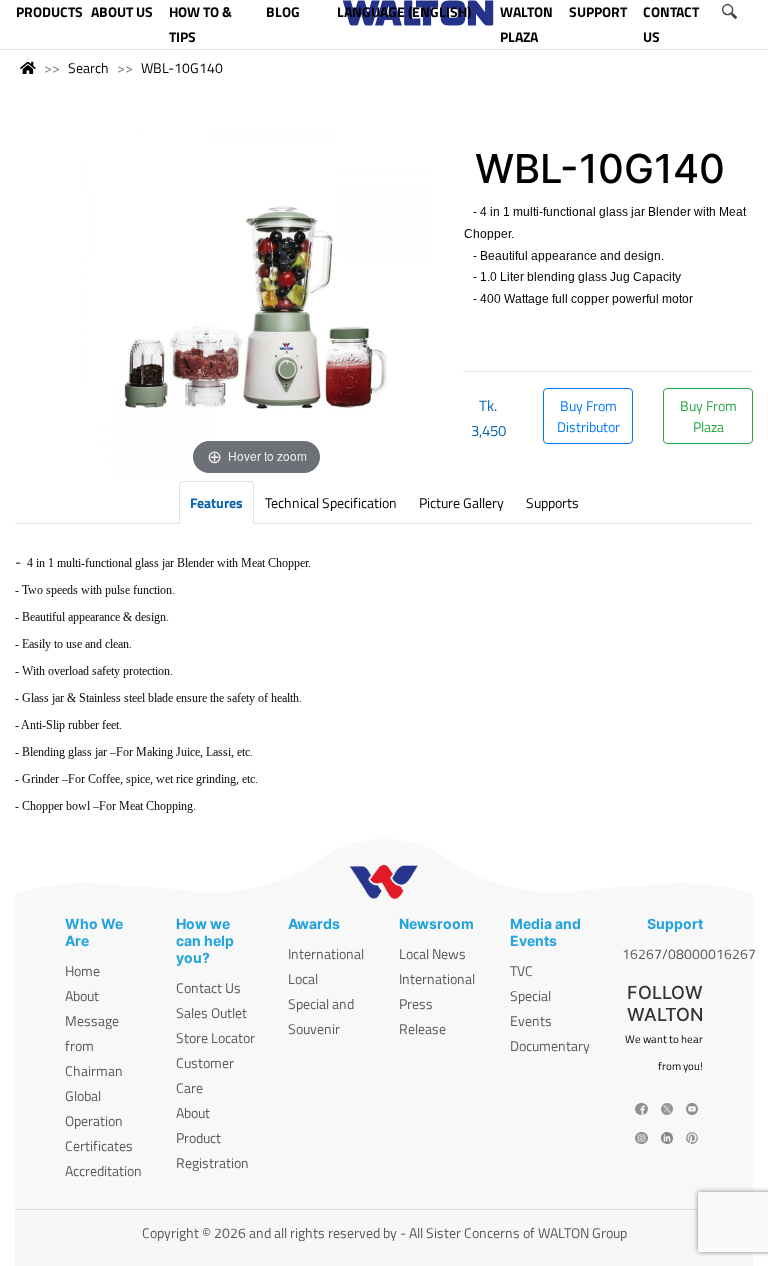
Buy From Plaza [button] (708, 416)
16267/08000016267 (689, 953)
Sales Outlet (211, 1012)
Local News (432, 953)
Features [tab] (216, 502)
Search (88, 67)
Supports (552, 502)
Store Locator (215, 1037)
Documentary (550, 1045)
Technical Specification (331, 502)
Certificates (99, 1145)
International (326, 953)
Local (303, 978)
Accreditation (103, 1170)
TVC (521, 970)
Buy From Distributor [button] (588, 416)
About (82, 995)
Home (82, 970)
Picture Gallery (461, 502)
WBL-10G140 (182, 67)
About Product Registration (212, 1137)
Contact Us (208, 987)
